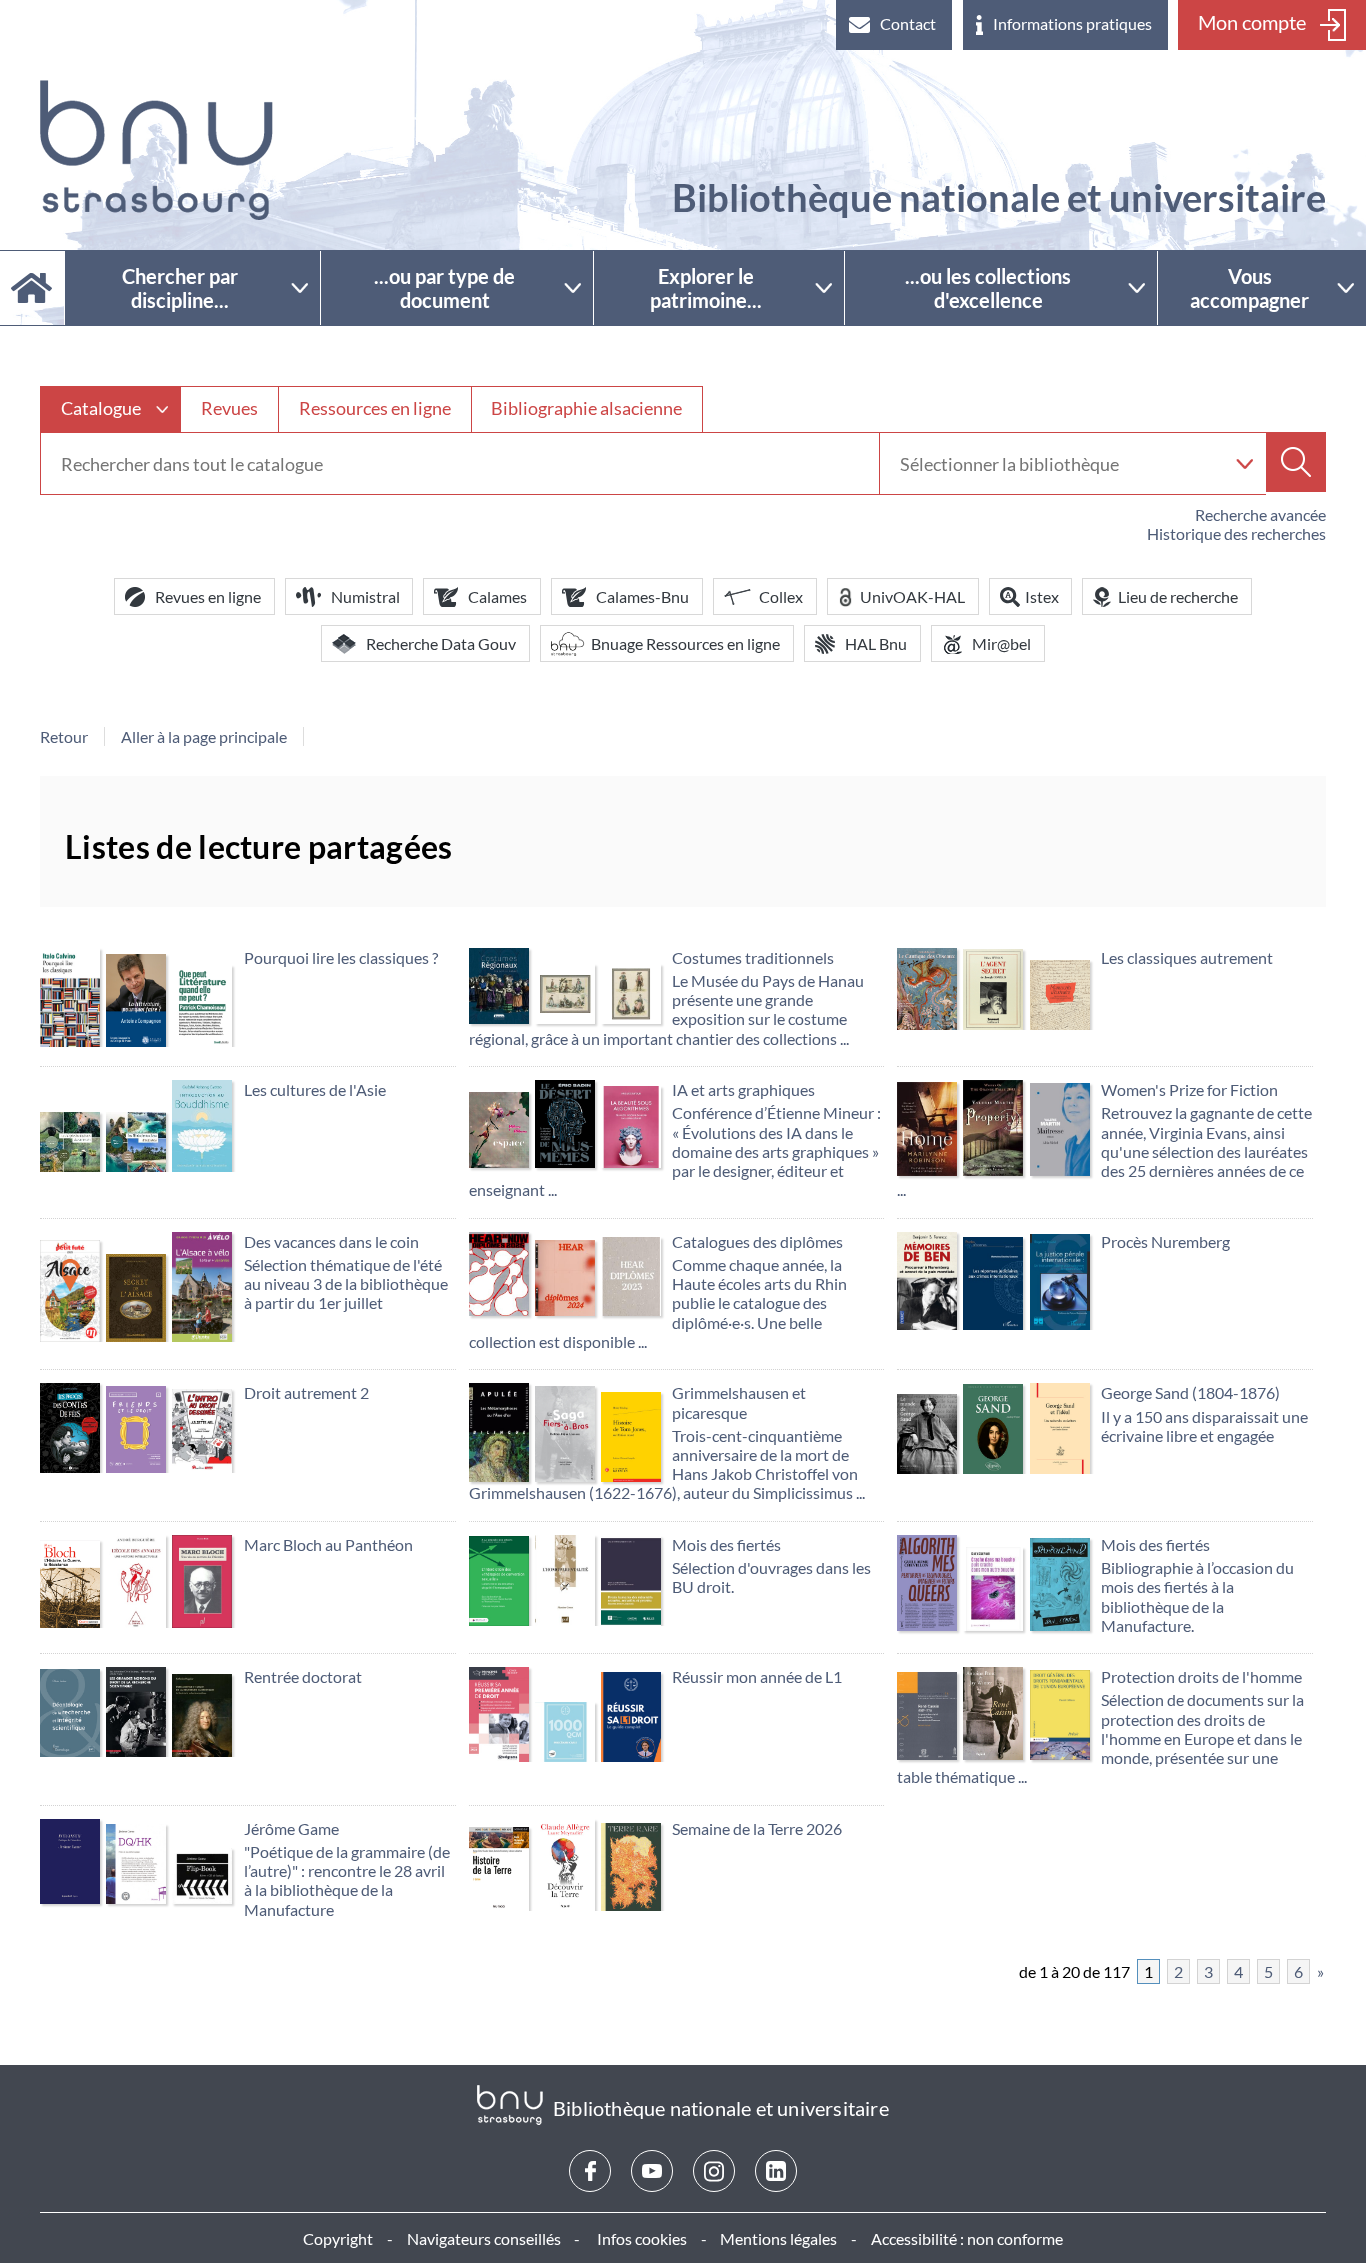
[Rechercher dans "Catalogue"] (460, 464)
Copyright (338, 2238)
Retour (64, 736)
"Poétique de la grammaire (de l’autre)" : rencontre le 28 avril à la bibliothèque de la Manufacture (347, 1880)
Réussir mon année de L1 (757, 1676)
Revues (229, 408)
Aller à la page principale (204, 736)
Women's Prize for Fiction (1189, 1089)
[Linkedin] (776, 2171)
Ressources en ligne (375, 408)
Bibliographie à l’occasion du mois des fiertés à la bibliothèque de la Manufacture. (1197, 1596)
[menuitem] (894, 25)
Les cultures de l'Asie (315, 1089)
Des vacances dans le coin (331, 1241)
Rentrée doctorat (303, 1676)
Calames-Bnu (642, 596)
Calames (497, 596)
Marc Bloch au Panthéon (328, 1544)
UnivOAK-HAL (912, 596)
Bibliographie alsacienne (586, 408)
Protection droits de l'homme (1201, 1676)
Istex (1042, 596)
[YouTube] (652, 2171)
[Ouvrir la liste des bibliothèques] (1244, 463)
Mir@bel (1001, 643)
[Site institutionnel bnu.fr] (156, 150)
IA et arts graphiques (743, 1089)
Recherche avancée (1260, 514)
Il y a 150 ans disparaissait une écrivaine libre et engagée (1204, 1426)
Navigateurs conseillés (484, 2238)
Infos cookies (642, 2238)
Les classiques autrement (1187, 957)
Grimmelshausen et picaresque (739, 1402)
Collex (781, 596)
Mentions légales (778, 2238)
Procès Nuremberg (1165, 1241)
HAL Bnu (876, 643)
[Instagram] (714, 2171)
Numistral (365, 596)
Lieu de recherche (1178, 596)
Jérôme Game (291, 1828)
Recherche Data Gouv (441, 643)
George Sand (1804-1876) (1190, 1392)
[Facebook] (590, 2171)
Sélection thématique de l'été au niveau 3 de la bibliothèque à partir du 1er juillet (346, 1283)
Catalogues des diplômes (757, 1241)
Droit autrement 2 (306, 1392)
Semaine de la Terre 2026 (757, 1828)
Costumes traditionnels (753, 957)
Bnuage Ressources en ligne (685, 643)
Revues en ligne (208, 596)
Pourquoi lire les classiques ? (341, 957)
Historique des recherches (1236, 533)
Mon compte (1252, 22)
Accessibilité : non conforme (967, 2238)
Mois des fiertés (726, 1544)
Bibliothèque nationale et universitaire (999, 197)
